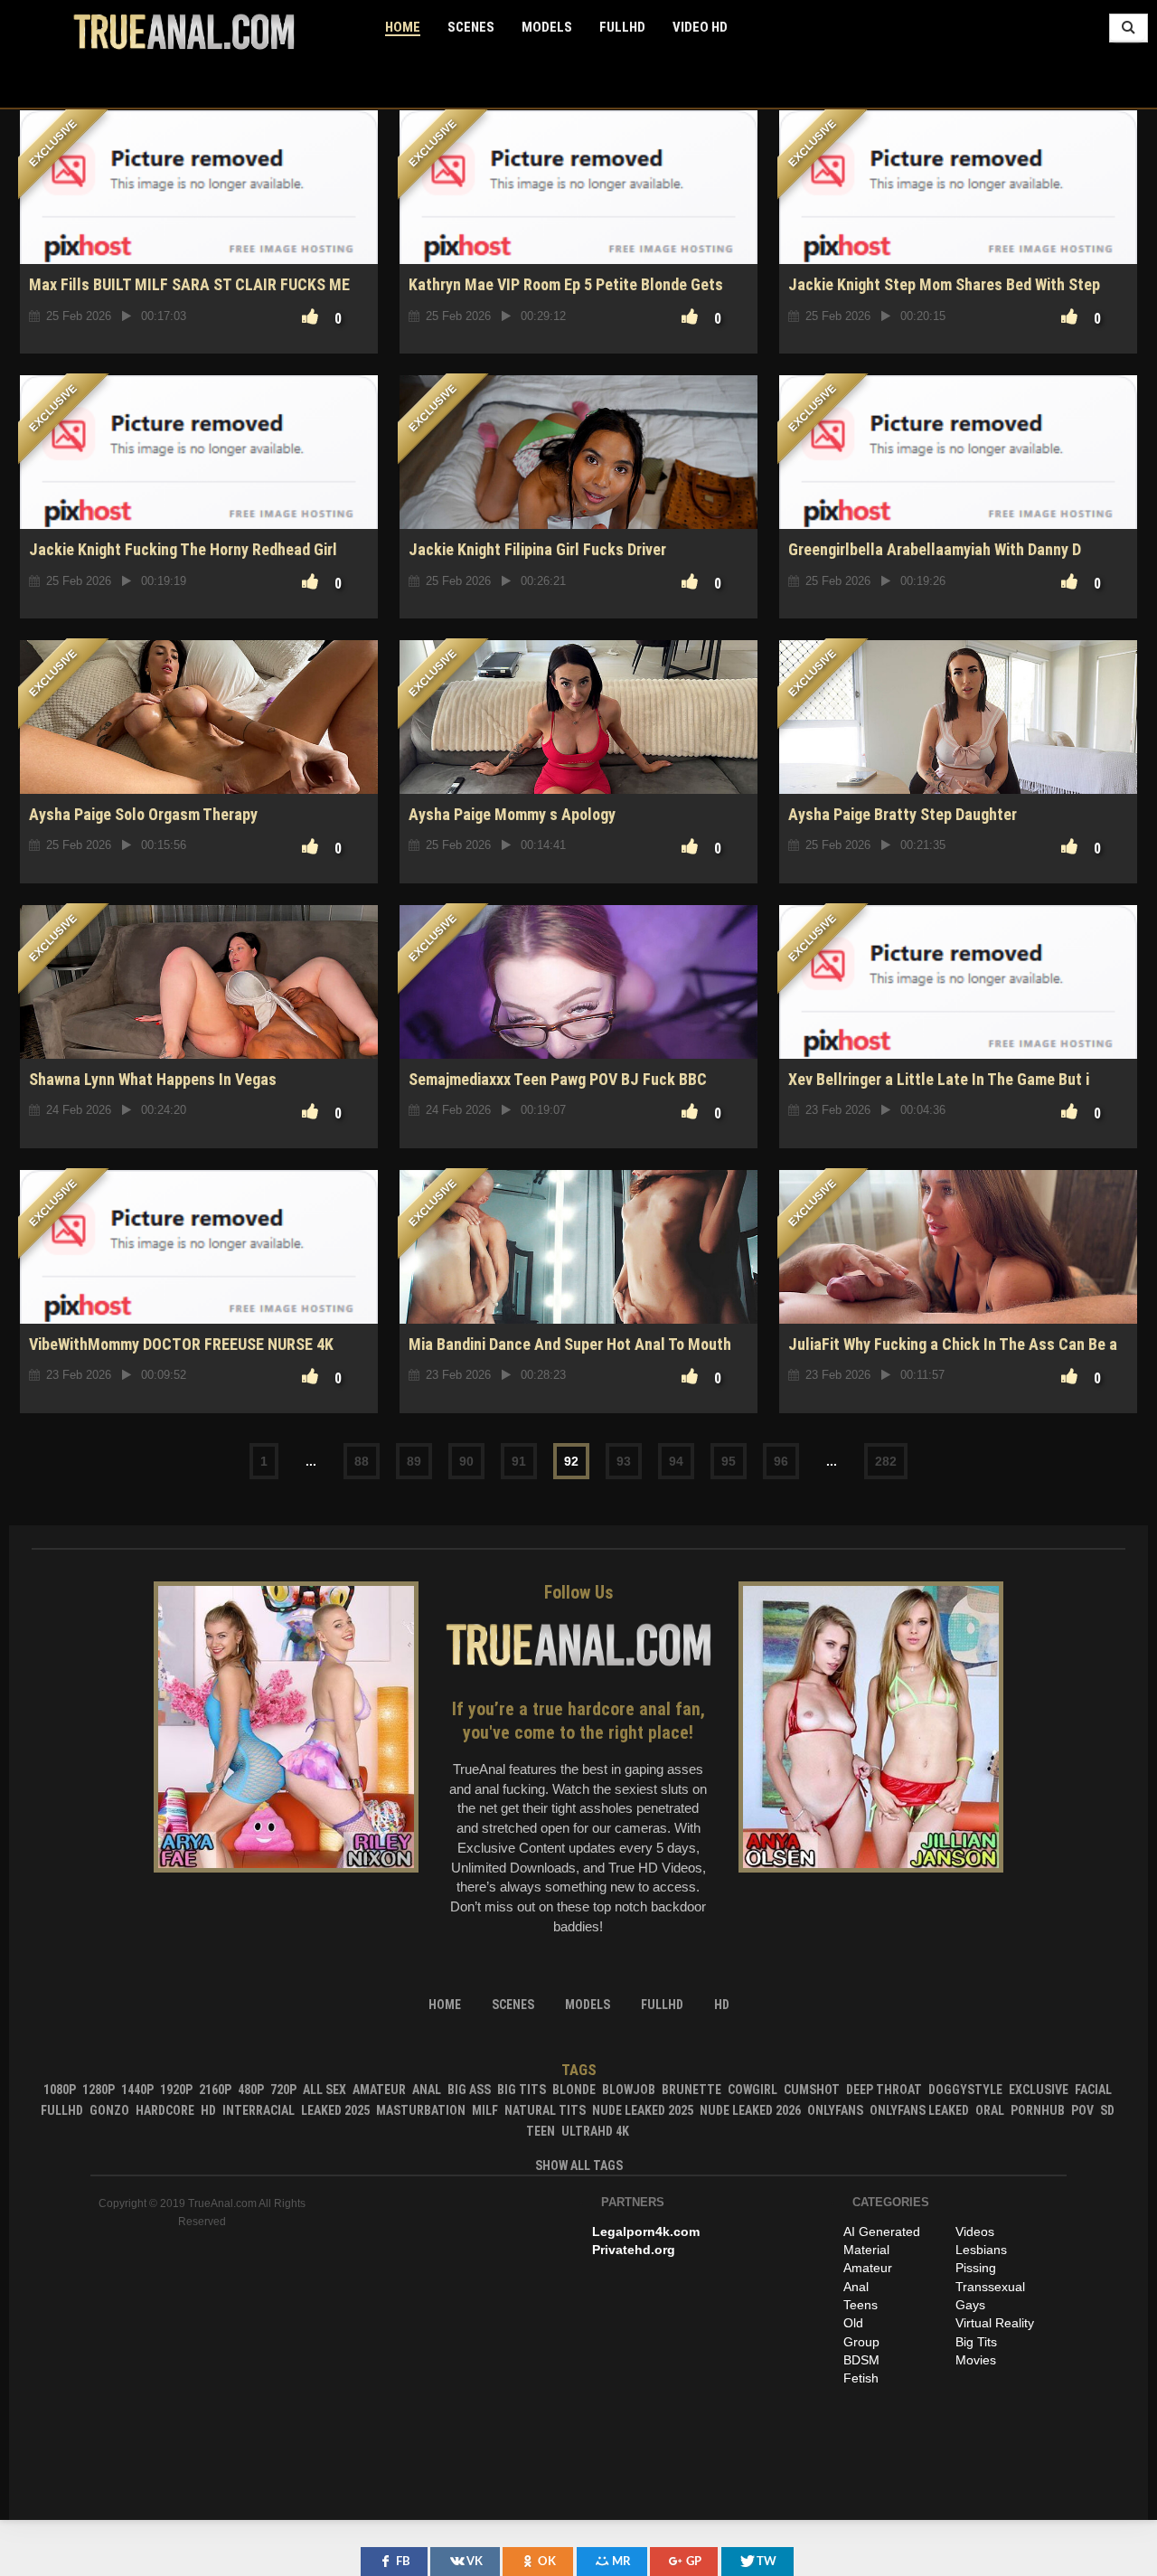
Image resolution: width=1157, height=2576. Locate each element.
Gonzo (109, 2110)
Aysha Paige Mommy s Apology (512, 814)
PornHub (1038, 2110)
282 (886, 1461)
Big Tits (522, 2090)
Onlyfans (835, 2110)
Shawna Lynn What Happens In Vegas (153, 1079)
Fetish (861, 2378)
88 (362, 1461)
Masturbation (421, 2110)
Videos (975, 2232)
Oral (990, 2110)
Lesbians (981, 2250)
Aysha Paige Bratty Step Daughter (903, 814)
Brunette (691, 2090)
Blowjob (629, 2090)
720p (283, 2090)
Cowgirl (753, 2090)
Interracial (259, 2110)
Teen (541, 2131)
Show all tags (579, 2166)
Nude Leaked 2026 (750, 2110)
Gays (970, 2305)
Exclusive (1039, 2090)
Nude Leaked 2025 (643, 2110)
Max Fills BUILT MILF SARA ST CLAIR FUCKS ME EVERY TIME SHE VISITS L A (189, 294)
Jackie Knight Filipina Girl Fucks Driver (537, 549)
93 (624, 1461)
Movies (976, 2360)
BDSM (861, 2360)
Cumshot (812, 2090)
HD (208, 2110)
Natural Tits (545, 2110)
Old (853, 2323)
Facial (1093, 2090)
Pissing (976, 2268)
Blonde (574, 2090)
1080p (60, 2090)
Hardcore (165, 2110)
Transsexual (990, 2287)
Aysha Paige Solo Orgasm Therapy (143, 814)
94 (676, 1461)
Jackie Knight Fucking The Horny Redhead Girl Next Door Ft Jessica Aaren (183, 559)
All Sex (325, 2090)
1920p (176, 2090)
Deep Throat (884, 2090)
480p (251, 2090)
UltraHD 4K (595, 2131)
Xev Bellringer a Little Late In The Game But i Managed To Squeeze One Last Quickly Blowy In (947, 1089)
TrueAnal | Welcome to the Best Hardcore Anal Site (184, 32)
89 (414, 1461)
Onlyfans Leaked (919, 2110)
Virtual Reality (995, 2323)
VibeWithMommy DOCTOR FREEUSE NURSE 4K (181, 1344)
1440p (137, 2090)
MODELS (547, 27)
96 (781, 1461)
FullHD (622, 27)
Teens (861, 2305)
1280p (99, 2090)
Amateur (379, 2090)
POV (1082, 2110)
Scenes (471, 27)
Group (861, 2342)
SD (1107, 2110)
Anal (427, 2090)
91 (519, 1461)
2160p (215, 2090)
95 (729, 1461)
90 (466, 1461)
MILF (485, 2110)
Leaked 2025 (335, 2110)
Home (403, 27)
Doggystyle (965, 2090)
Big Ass (469, 2090)
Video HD (700, 27)
